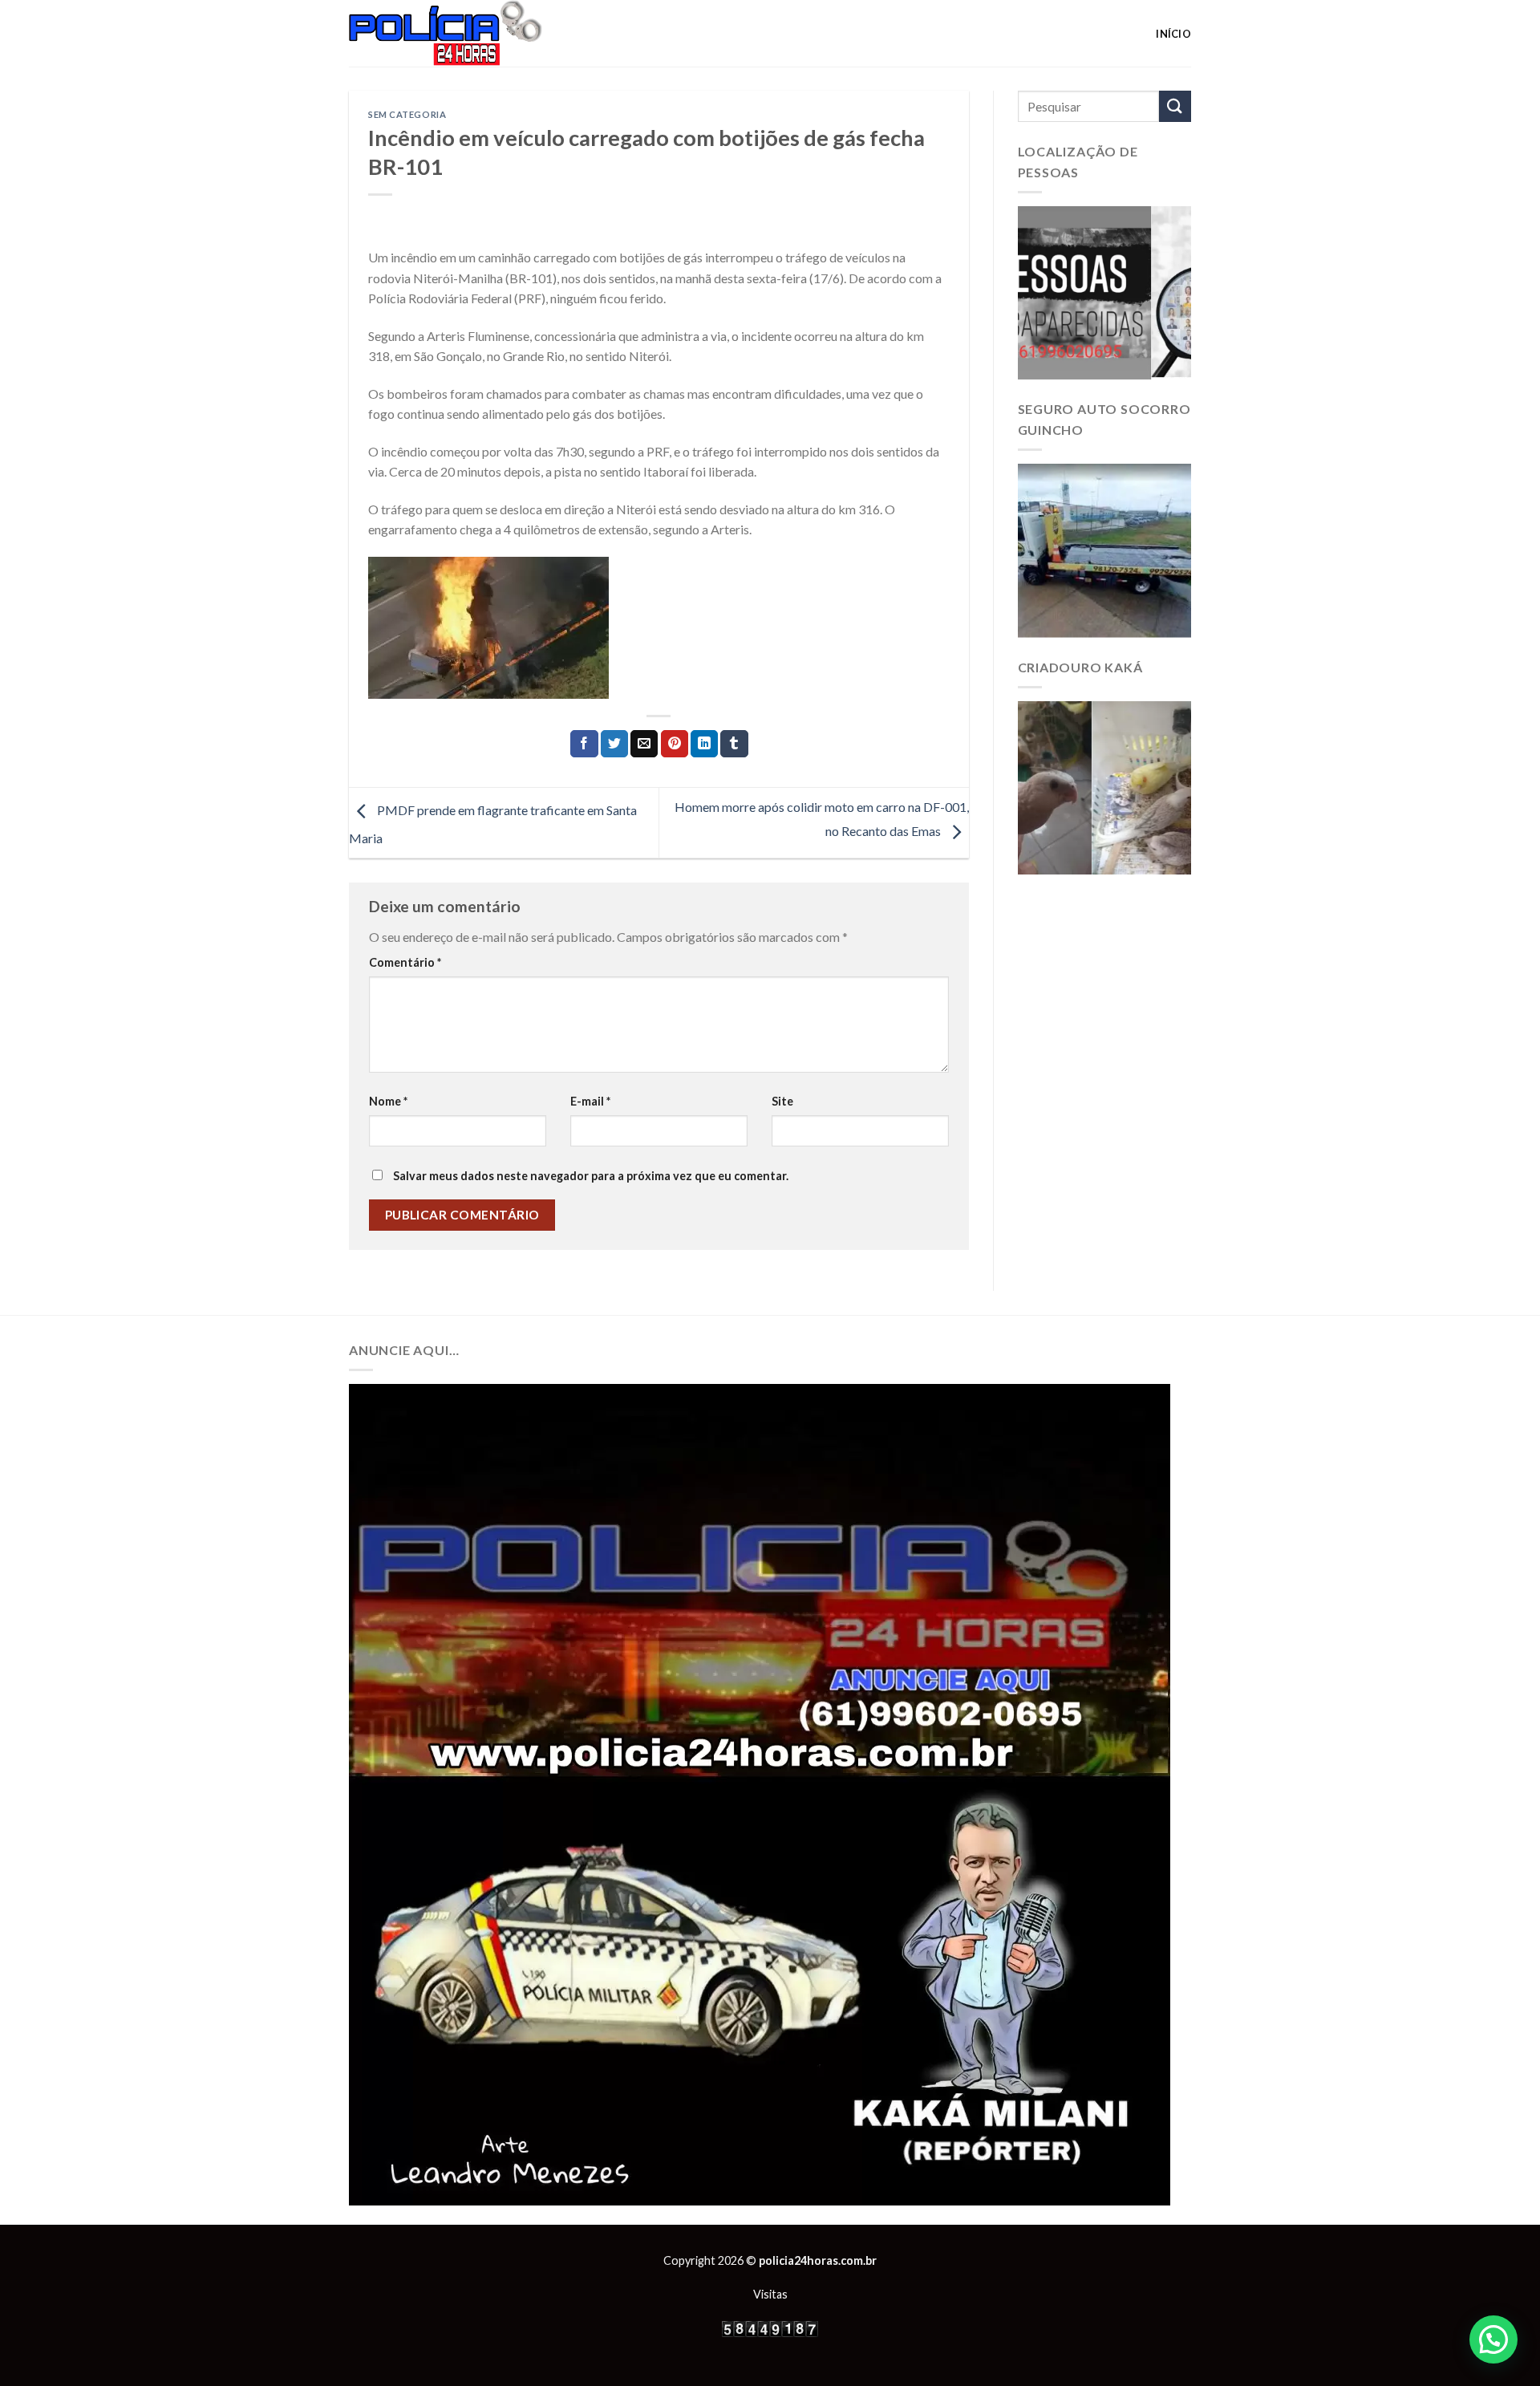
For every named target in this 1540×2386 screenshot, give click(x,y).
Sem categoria (407, 114)
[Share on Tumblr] (734, 744)
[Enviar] (1175, 106)
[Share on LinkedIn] (704, 744)
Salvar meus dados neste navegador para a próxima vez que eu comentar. (591, 1176)
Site (782, 1101)
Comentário (405, 962)
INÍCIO (1173, 34)
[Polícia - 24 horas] (472, 33)
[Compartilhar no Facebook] (584, 744)
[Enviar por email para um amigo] (644, 744)
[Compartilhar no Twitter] (614, 744)
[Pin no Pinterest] (675, 744)
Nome (388, 1101)
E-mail (590, 1101)
